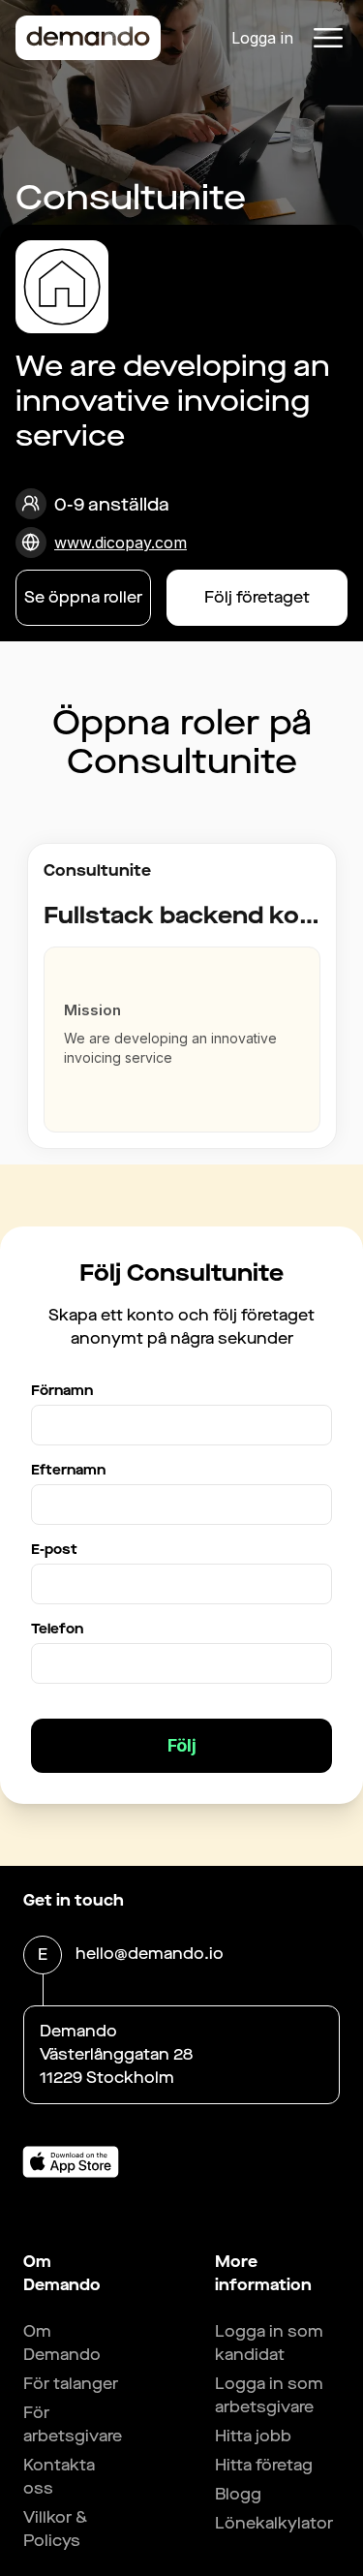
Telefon (57, 1629)
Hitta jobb (253, 2436)
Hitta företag (264, 2465)
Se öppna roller (83, 597)
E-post (54, 1550)
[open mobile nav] (328, 38)
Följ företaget (257, 597)
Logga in (262, 38)
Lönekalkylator (274, 2523)
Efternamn (68, 1470)
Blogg (238, 2494)
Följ (182, 1745)
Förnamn (62, 1391)
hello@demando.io (150, 1954)
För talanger (71, 2384)
